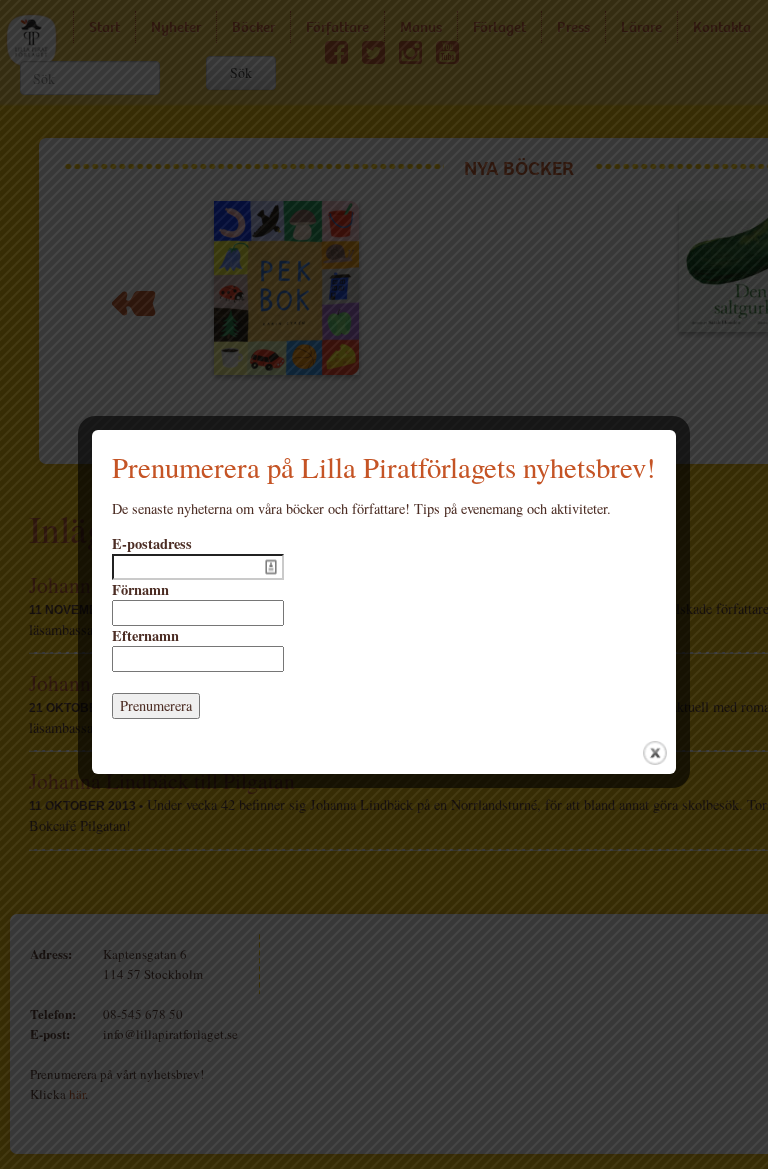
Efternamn (145, 636)
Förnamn (140, 590)
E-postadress (152, 544)
